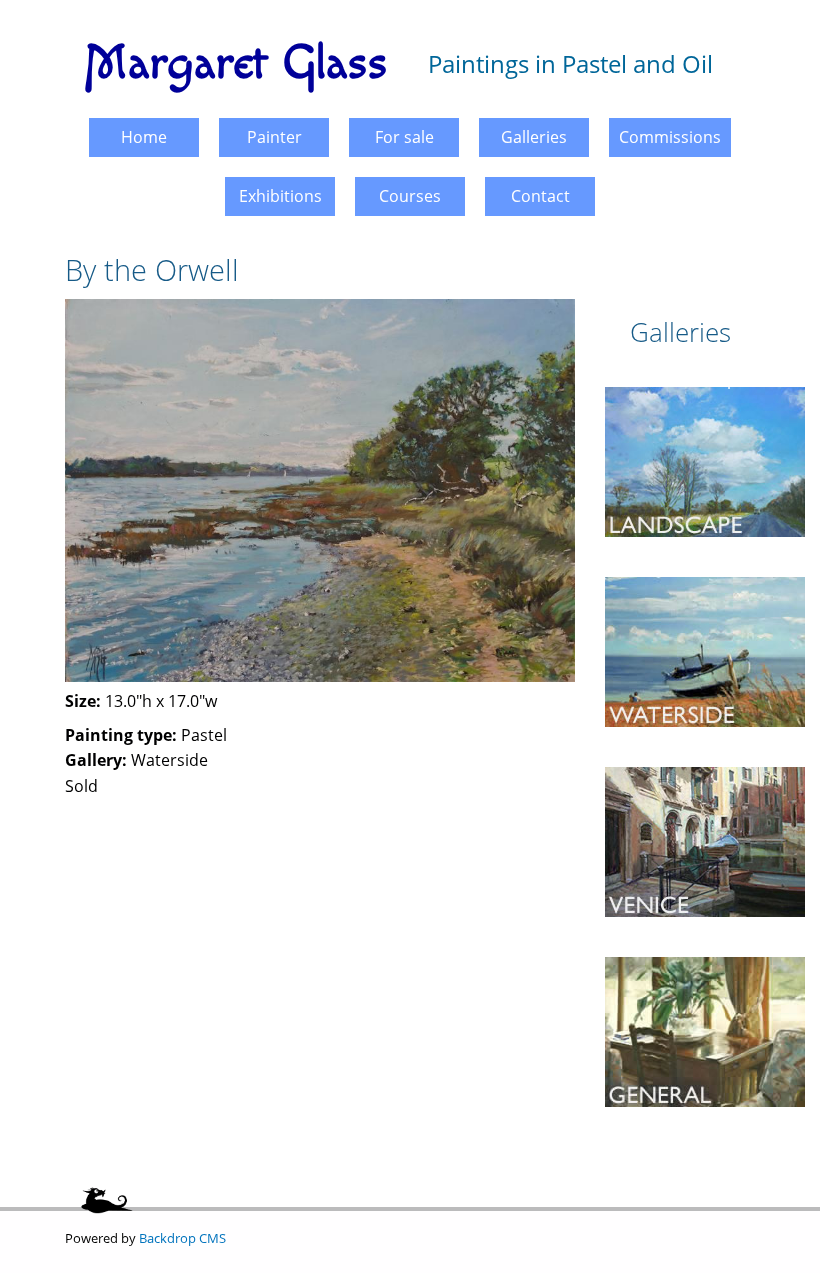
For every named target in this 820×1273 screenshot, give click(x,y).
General (705, 949)
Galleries (534, 137)
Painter (274, 137)
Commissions (670, 137)
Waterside (705, 569)
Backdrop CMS (182, 1238)
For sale (404, 137)
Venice (705, 759)
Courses (410, 196)
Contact (540, 196)
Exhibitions (280, 196)
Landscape (705, 379)
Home (144, 137)
